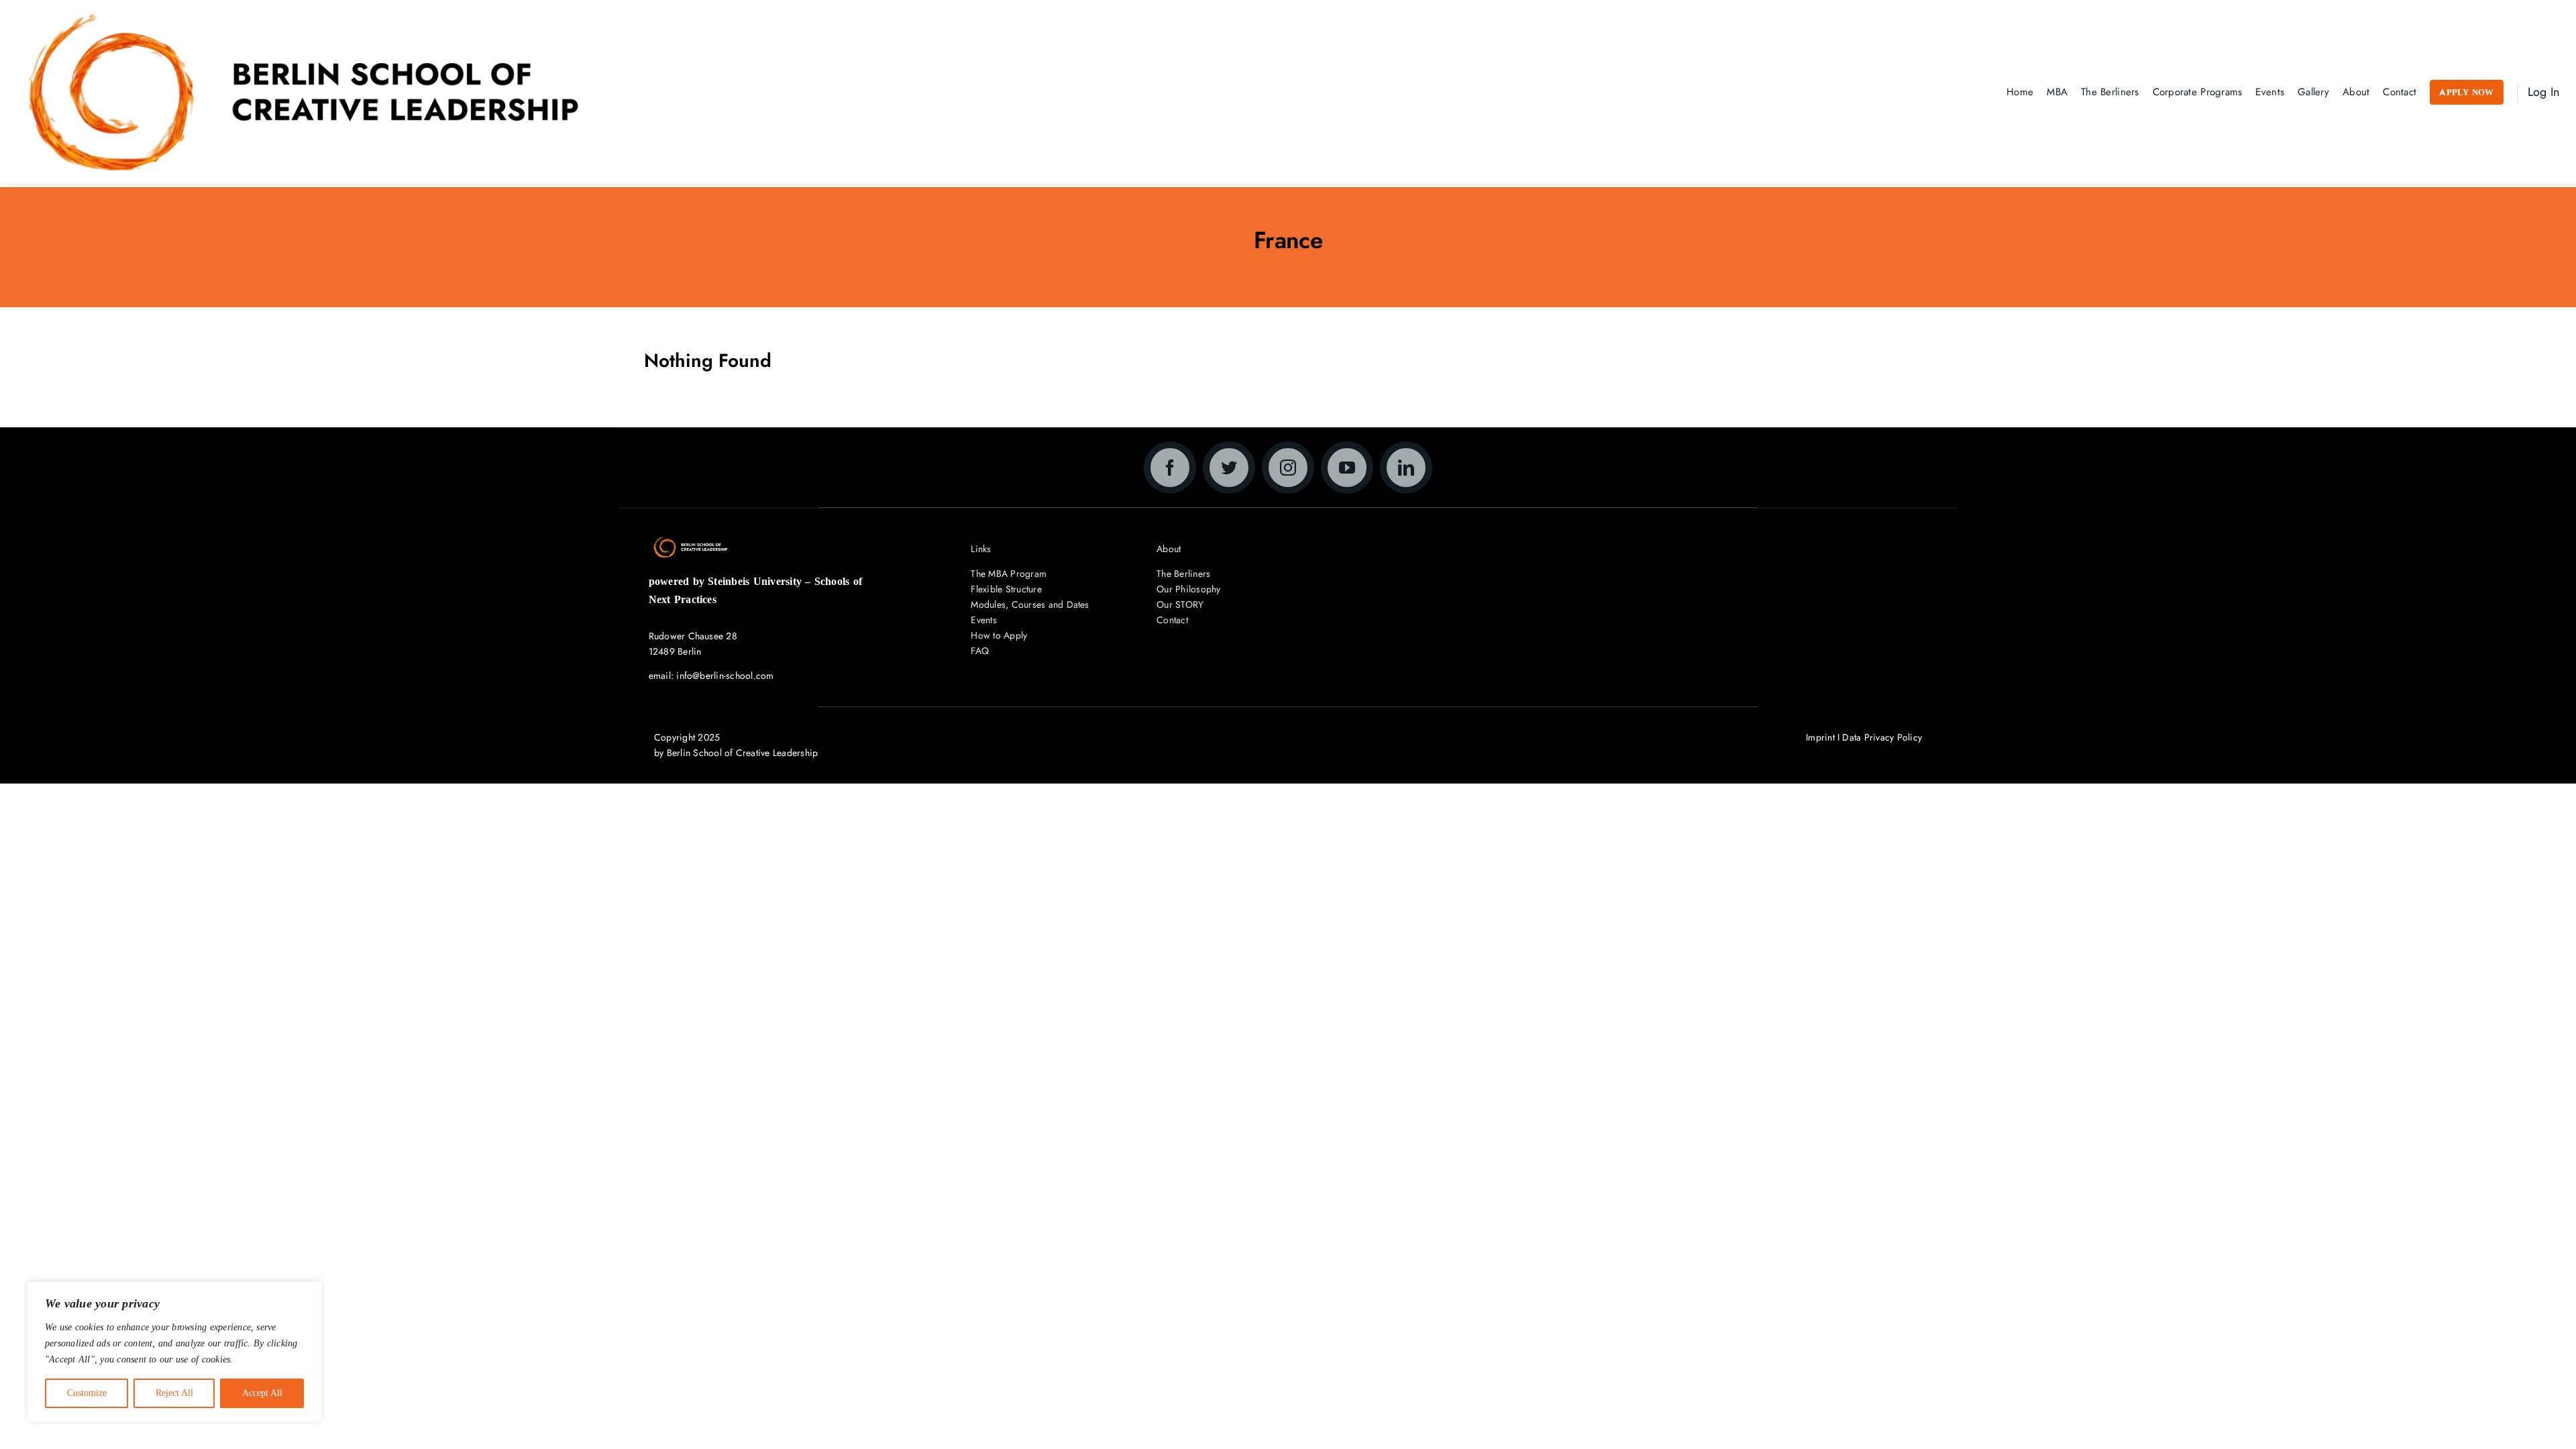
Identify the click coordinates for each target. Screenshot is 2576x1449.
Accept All (262, 1393)
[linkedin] (1406, 468)
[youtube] (1347, 468)
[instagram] (1288, 468)
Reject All (174, 1393)
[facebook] (1170, 468)
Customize (87, 1393)
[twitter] (1229, 468)
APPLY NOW (2466, 92)
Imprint (1820, 737)
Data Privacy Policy (1882, 737)
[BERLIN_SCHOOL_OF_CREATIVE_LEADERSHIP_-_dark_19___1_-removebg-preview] (303, 18)
